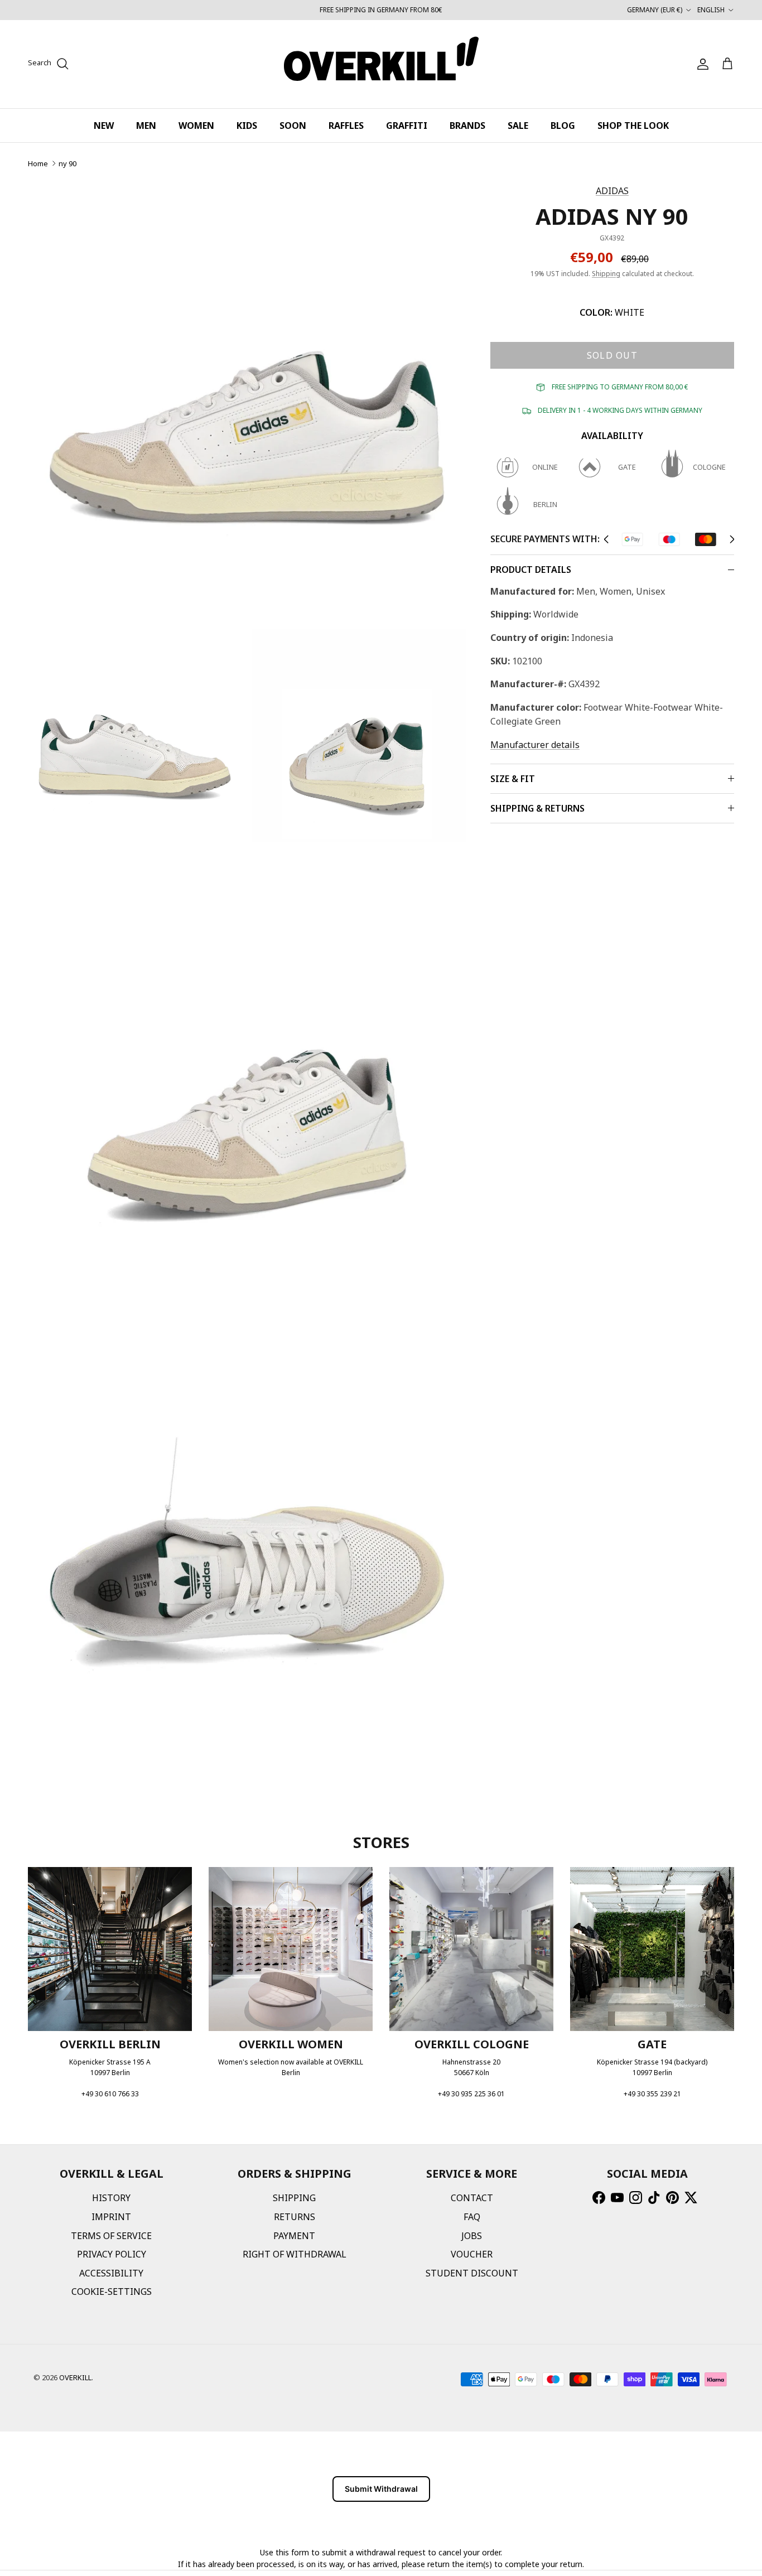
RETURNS (295, 2217)
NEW (104, 126)
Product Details (531, 570)
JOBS (472, 2236)
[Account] (701, 64)
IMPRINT (111, 2217)
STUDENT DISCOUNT (472, 2273)
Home (38, 163)
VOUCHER (472, 2254)
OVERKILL (75, 2377)
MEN (146, 126)
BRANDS (467, 126)
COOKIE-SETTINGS (112, 2292)
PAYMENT (294, 2236)
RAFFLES (346, 126)
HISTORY (111, 2198)
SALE (518, 126)
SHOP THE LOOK (633, 126)
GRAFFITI (407, 126)
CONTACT (472, 2198)
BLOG (563, 126)
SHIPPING (294, 2198)
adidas (612, 191)
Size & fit (513, 779)
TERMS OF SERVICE (111, 2236)
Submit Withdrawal (381, 2489)
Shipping (606, 274)
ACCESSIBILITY (111, 2273)
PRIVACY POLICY (112, 2254)
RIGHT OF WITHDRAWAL (295, 2254)
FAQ (472, 2217)
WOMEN (196, 126)
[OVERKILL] (381, 64)
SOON (293, 126)
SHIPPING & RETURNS (537, 808)
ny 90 (67, 163)
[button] (606, 539)
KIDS (247, 126)
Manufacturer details (535, 745)
